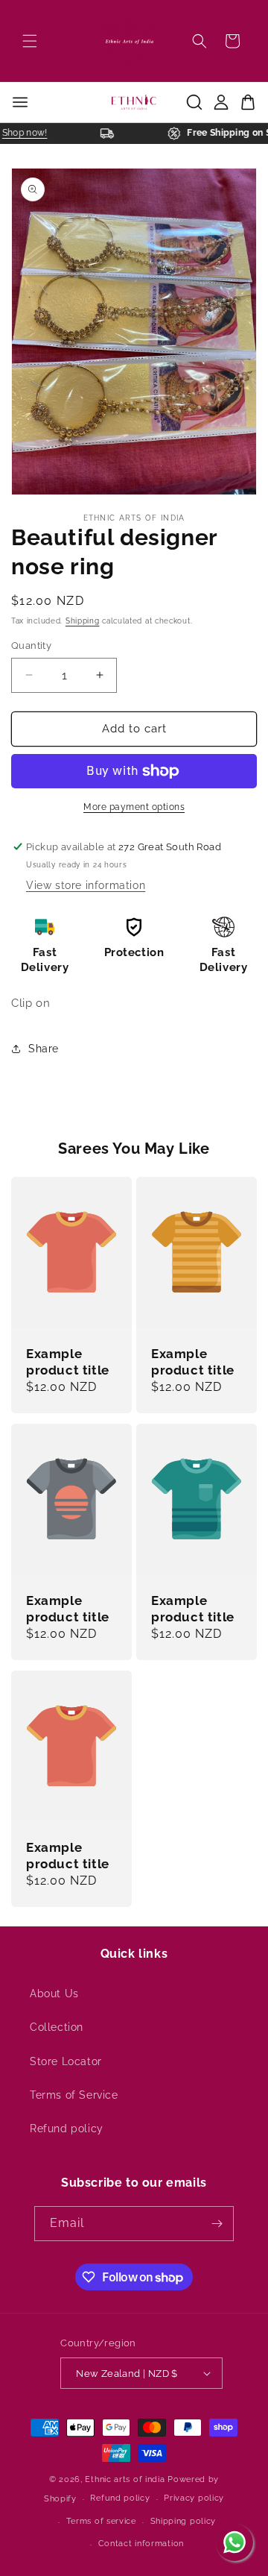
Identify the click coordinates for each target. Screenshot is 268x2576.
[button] (30, 41)
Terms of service (101, 2521)
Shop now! (30, 133)
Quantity (31, 645)
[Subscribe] (217, 2224)
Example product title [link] (68, 1362)
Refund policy (67, 2129)
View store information (86, 885)
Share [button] (44, 1049)
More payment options (134, 807)
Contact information (141, 2544)
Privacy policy (194, 2498)
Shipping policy (184, 2521)
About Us (54, 1994)
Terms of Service (74, 2095)
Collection (57, 2027)
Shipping (83, 621)
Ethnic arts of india (125, 2479)
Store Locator (66, 2061)
